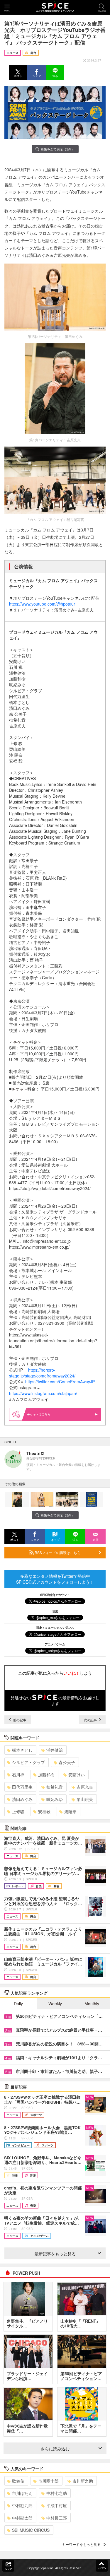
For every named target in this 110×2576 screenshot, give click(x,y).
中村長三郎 (57, 2518)
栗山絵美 (85, 1799)
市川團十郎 (48, 2481)
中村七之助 (57, 2493)
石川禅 (18, 1775)
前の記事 (19, 1720)
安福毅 (44, 1811)
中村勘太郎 (22, 2518)
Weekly (55, 2004)
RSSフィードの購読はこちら (57, 1552)
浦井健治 (55, 1750)
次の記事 (91, 1720)
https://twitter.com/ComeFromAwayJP (60, 1382)
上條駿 (18, 1811)
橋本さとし (22, 1750)
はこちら (45, 1414)
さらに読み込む (55, 2449)
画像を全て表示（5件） (57, 149)
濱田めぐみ (22, 1799)
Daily (18, 2004)
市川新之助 (83, 2481)
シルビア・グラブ (28, 1762)
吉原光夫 (85, 1787)
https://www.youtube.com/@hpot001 (43, 604)
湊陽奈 (70, 1811)
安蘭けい (77, 1775)
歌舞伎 (18, 2481)
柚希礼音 (55, 1787)
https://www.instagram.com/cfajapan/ (43, 1393)
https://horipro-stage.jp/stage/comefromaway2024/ (42, 1373)
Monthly (92, 2004)
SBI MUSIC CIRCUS (31, 2530)
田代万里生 (22, 1787)
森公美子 (67, 1762)
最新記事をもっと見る (55, 2254)
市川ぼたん (22, 2493)
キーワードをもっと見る (81, 2544)
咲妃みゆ (55, 1799)
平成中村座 (57, 2505)
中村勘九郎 (22, 2505)
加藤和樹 (46, 1775)
